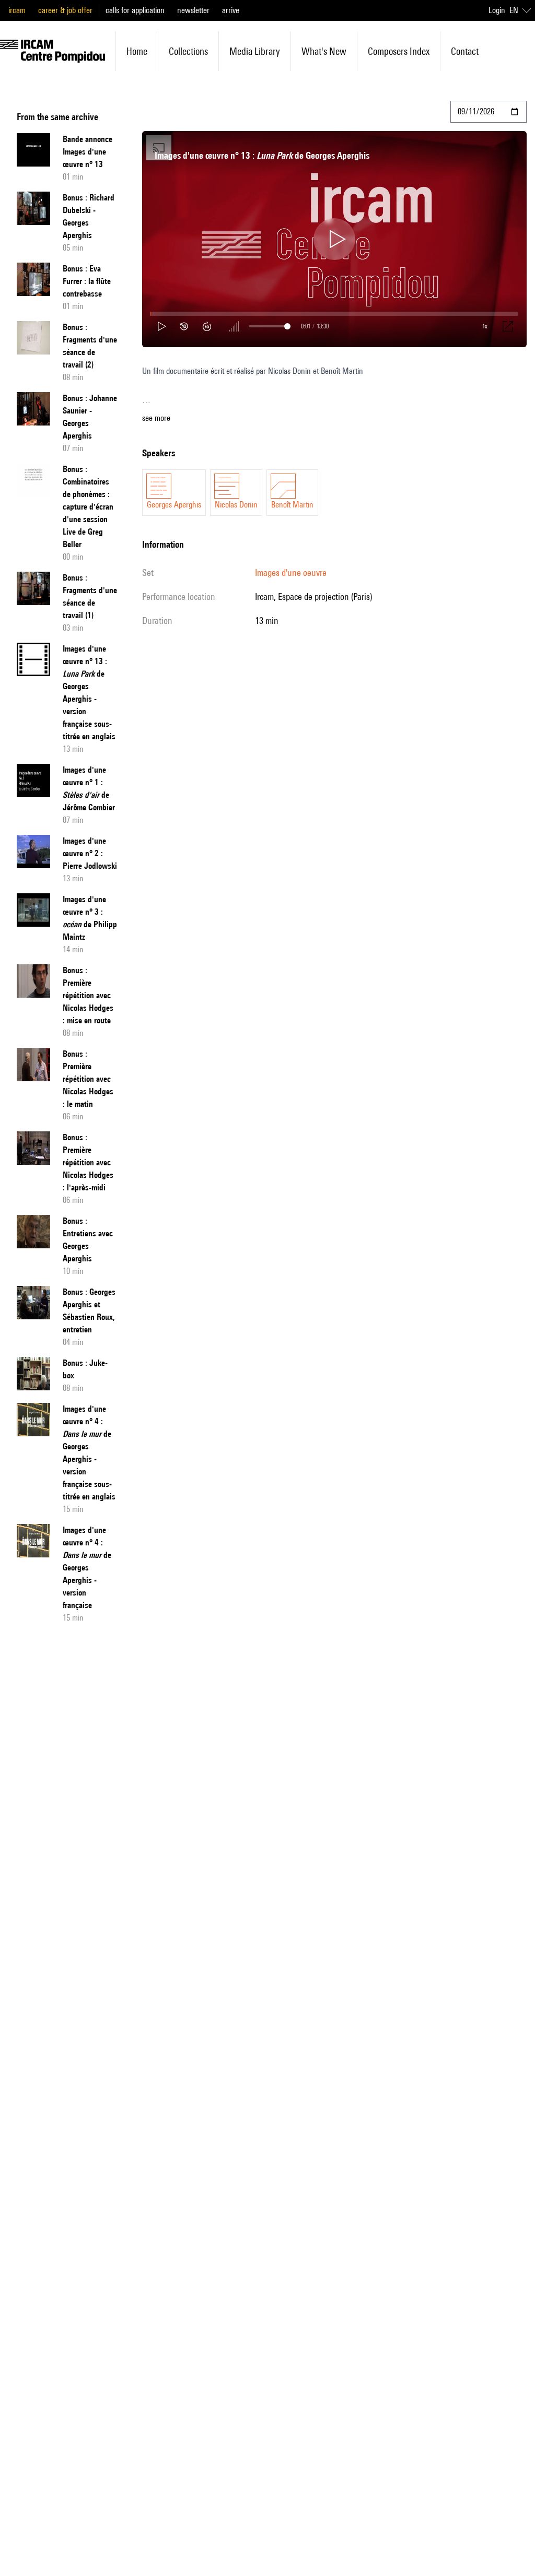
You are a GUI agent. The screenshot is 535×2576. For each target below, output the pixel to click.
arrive (231, 10)
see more (156, 418)
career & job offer (65, 10)
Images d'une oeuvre (291, 572)
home (137, 51)
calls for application (135, 10)
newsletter (193, 10)
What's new (324, 51)
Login (497, 10)
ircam (17, 10)
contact (465, 51)
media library (255, 51)
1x (485, 326)
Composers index (399, 51)
